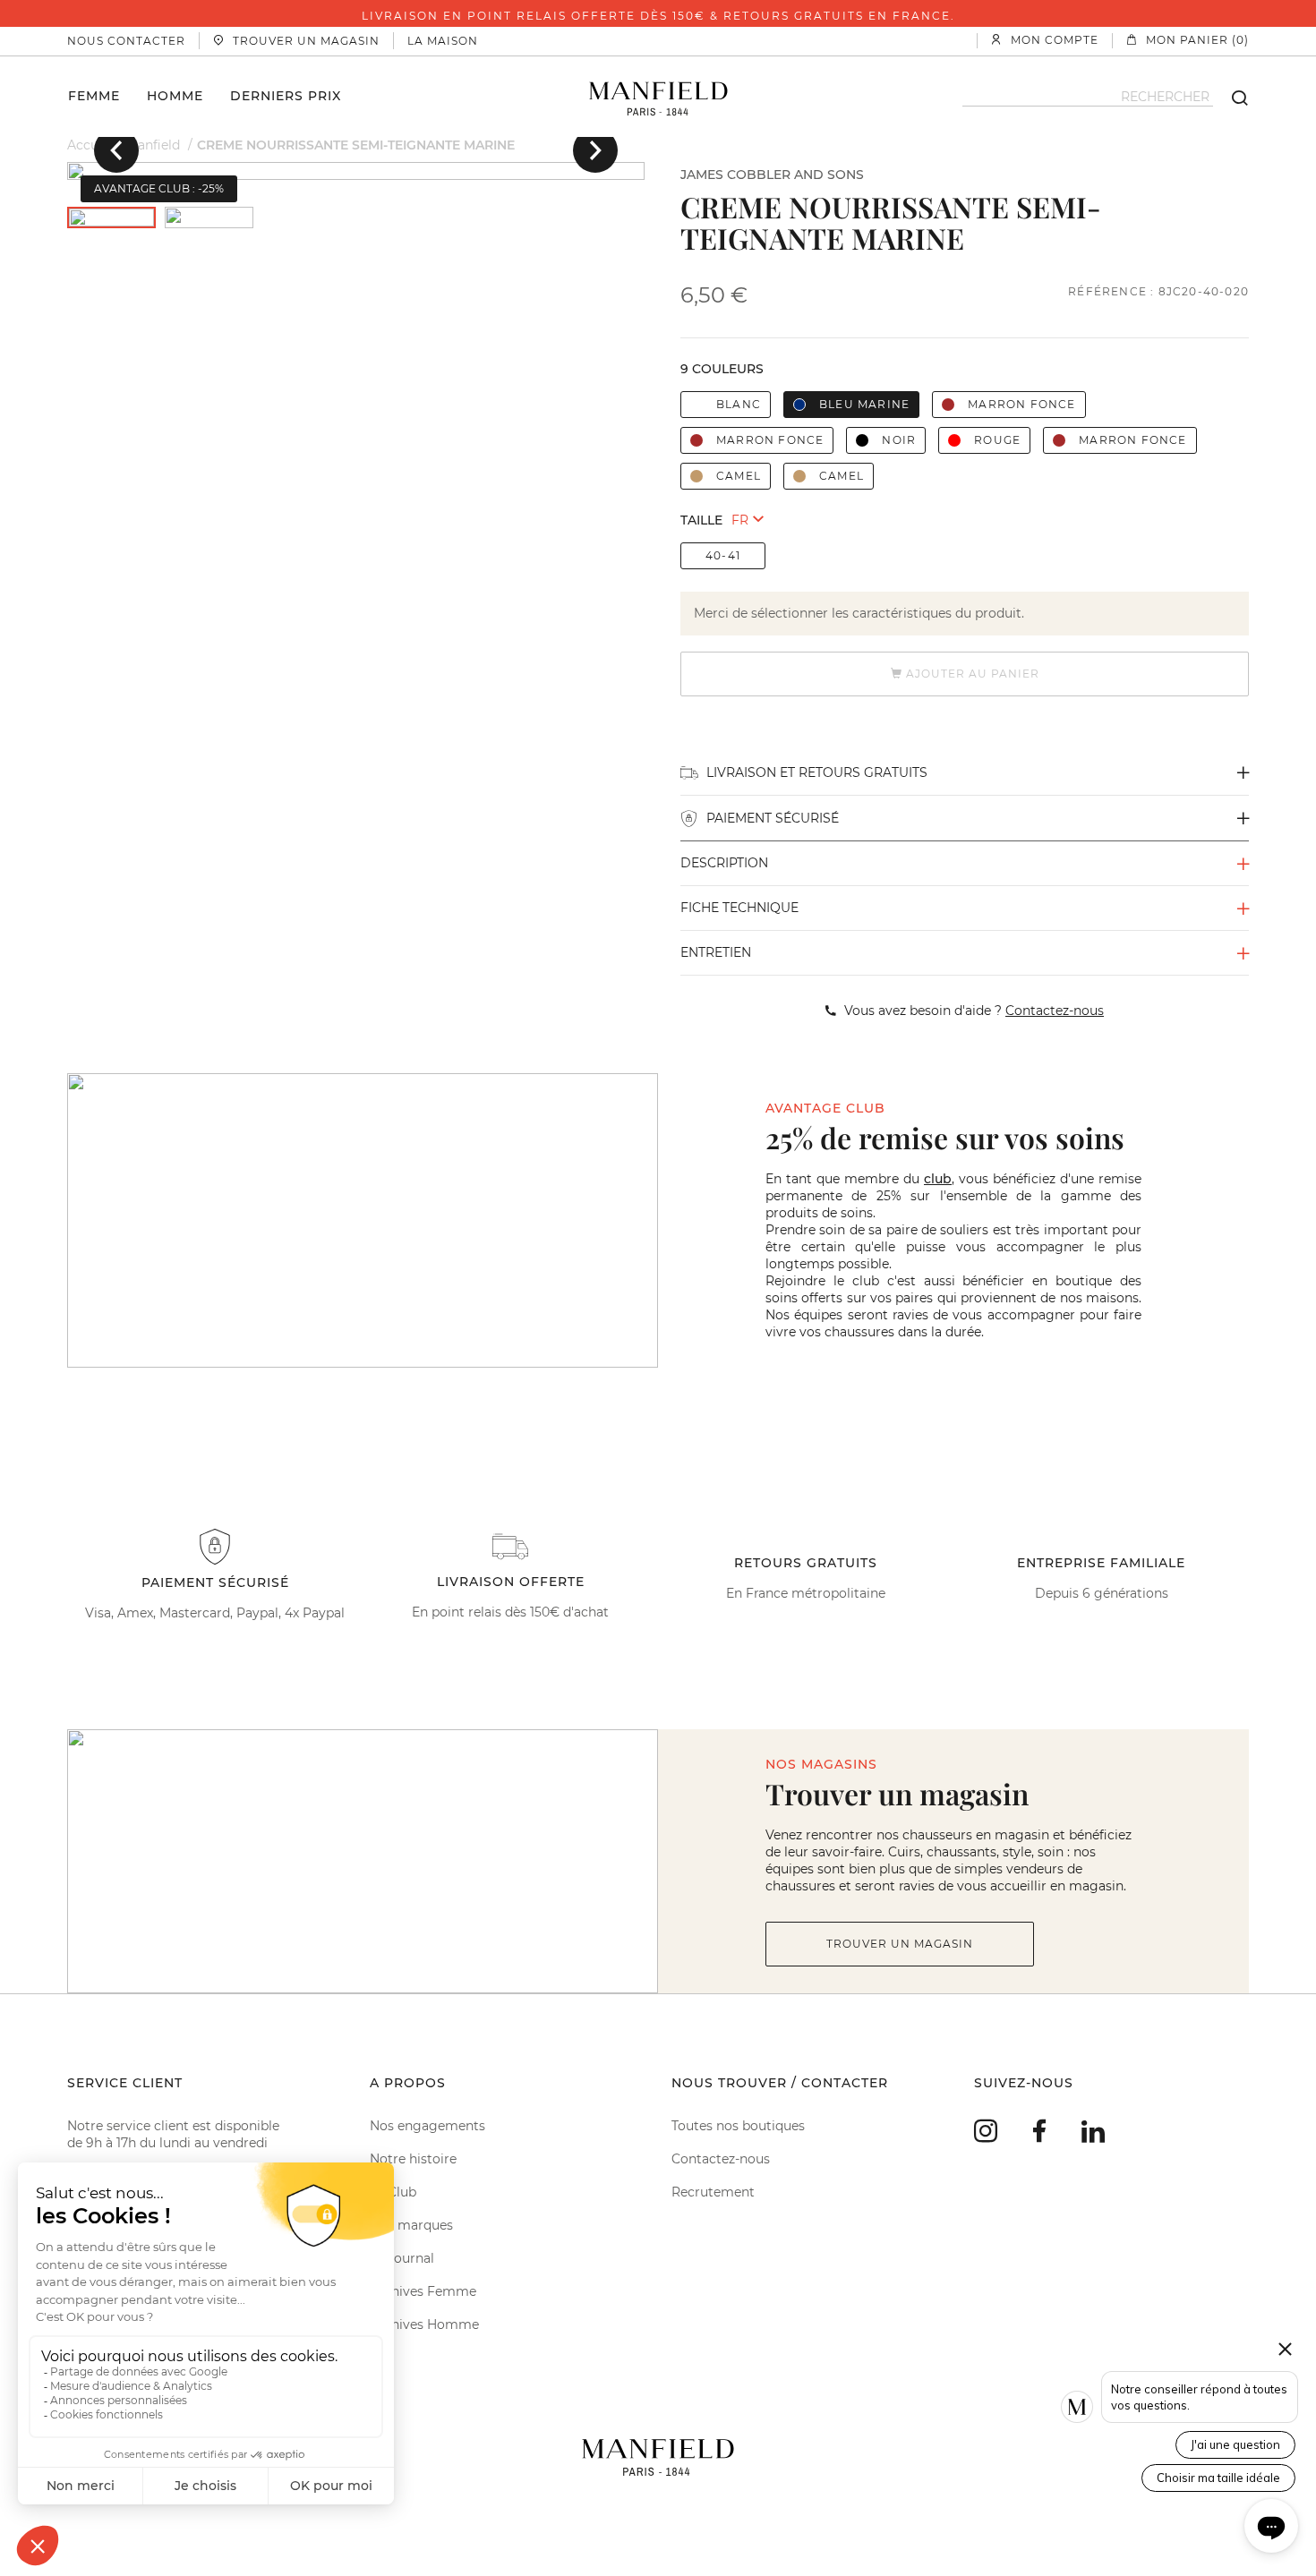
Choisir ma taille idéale (1218, 2478)
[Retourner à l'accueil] (658, 97)
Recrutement (713, 2192)
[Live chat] (1271, 2526)
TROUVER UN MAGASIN (900, 1944)
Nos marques (411, 2225)
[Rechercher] (1231, 97)
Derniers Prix (286, 95)
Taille (701, 520)
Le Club (393, 2192)
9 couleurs (722, 369)
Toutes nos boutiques (738, 2126)
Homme (175, 95)
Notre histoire (413, 2159)
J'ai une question (1235, 2444)
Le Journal (402, 2258)
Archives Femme (423, 2291)
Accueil (90, 145)
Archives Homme (424, 2324)
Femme (94, 95)
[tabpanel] (356, 171)
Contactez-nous (721, 2159)
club (938, 1179)
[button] (116, 150)
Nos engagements (427, 2126)
